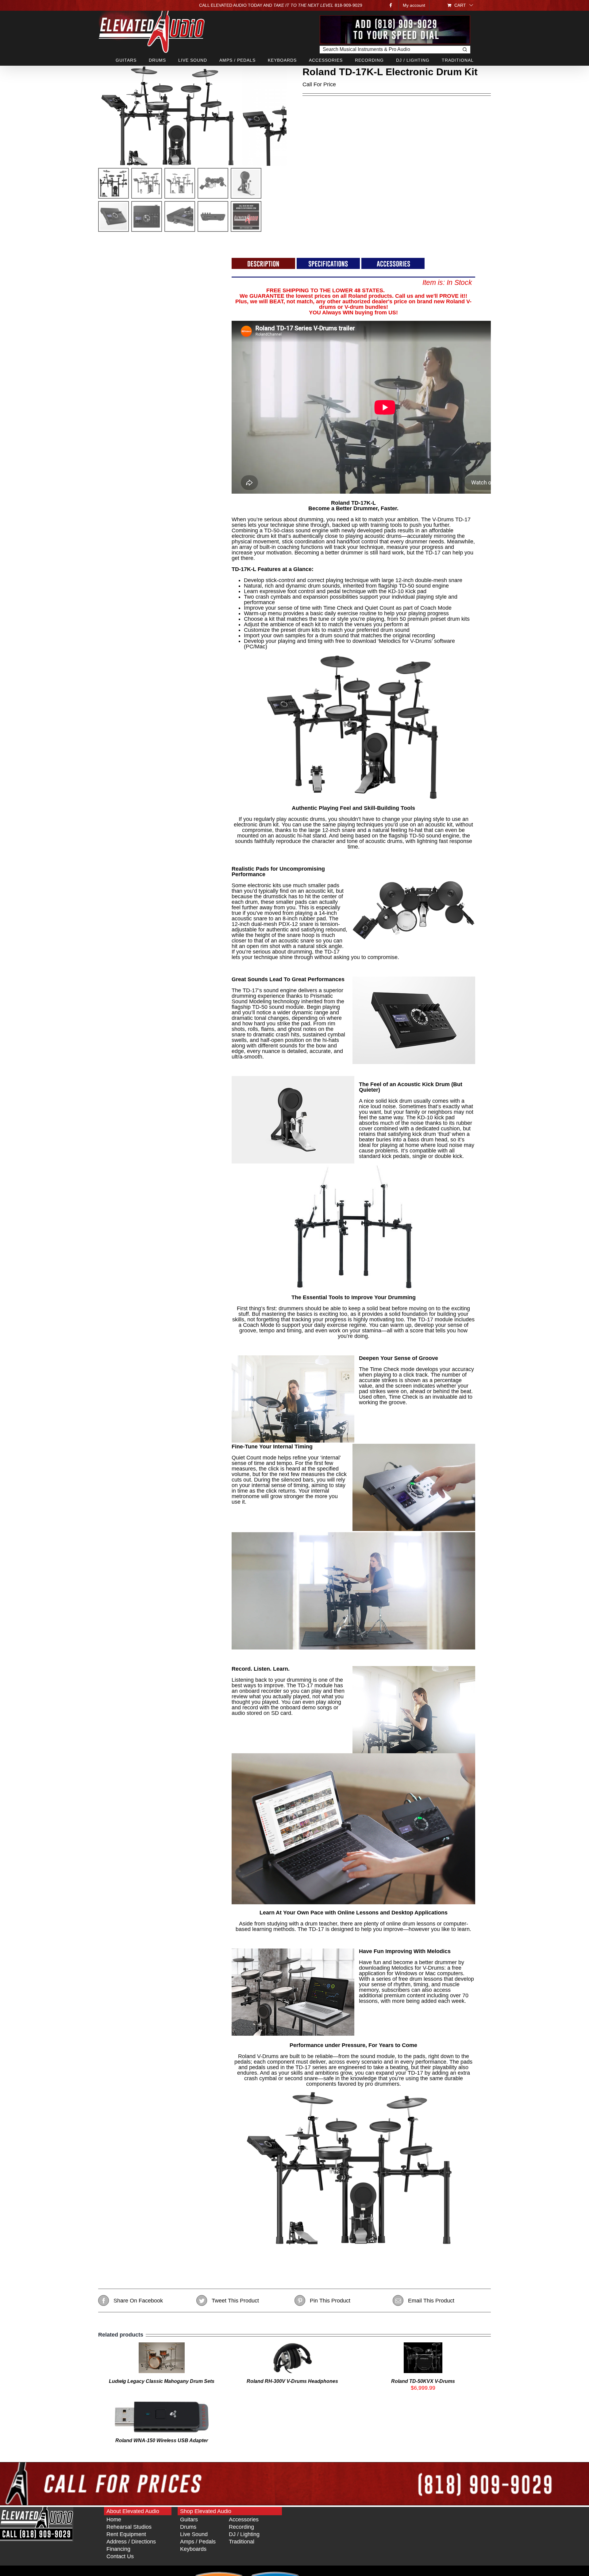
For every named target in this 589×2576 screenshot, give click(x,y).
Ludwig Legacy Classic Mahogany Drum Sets (162, 2381)
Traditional (242, 2542)
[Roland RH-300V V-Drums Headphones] (292, 2345)
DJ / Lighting (244, 2534)
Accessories (244, 2520)
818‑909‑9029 (348, 5)
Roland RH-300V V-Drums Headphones (292, 2381)
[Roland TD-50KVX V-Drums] (423, 2345)
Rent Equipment (126, 2534)
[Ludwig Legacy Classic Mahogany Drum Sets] (162, 2345)
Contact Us (120, 2556)
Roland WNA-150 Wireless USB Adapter (162, 2440)
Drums (188, 2527)
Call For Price (319, 84)
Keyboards (193, 2549)
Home (114, 2520)
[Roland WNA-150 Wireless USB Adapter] (162, 2404)
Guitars (189, 2520)
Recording (241, 2527)
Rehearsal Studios (129, 2527)
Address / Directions (131, 2542)
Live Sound (194, 2534)
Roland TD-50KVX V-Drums (423, 2381)
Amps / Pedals (198, 2542)
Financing (118, 2549)
